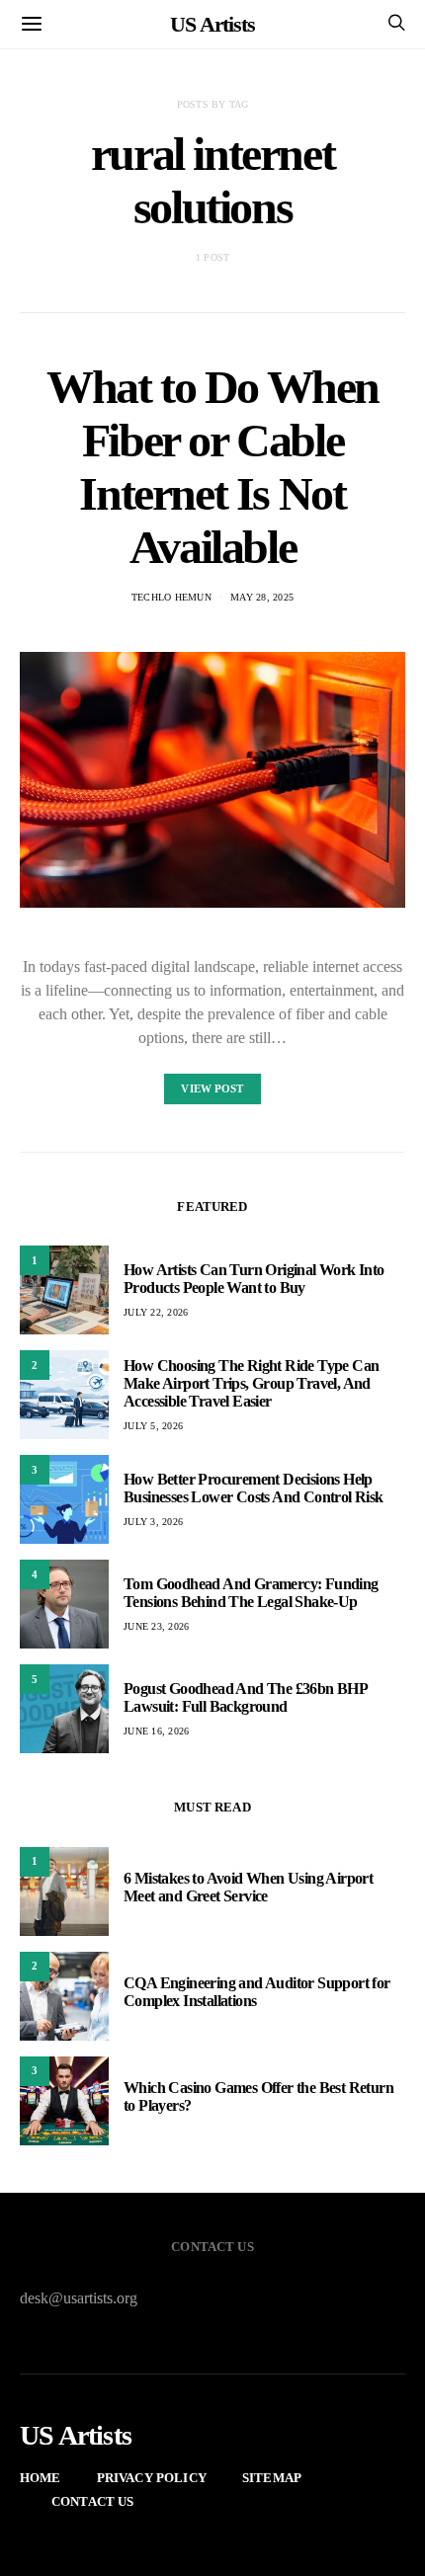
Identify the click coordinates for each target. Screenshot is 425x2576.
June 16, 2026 (156, 1731)
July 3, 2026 (153, 1522)
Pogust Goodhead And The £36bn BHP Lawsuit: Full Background (245, 1697)
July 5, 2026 (153, 1426)
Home (41, 2478)
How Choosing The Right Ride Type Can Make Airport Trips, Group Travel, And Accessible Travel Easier (251, 1383)
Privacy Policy (152, 2478)
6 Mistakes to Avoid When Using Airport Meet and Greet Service (248, 1887)
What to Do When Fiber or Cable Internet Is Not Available (212, 467)
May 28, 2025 (262, 597)
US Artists (212, 24)
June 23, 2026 (156, 1626)
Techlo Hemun (171, 597)
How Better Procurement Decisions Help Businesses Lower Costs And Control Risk (254, 1488)
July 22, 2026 (156, 1312)
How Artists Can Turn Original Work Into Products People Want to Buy (254, 1279)
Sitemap (272, 2478)
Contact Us (93, 2501)
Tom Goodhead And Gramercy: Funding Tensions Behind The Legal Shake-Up (251, 1593)
